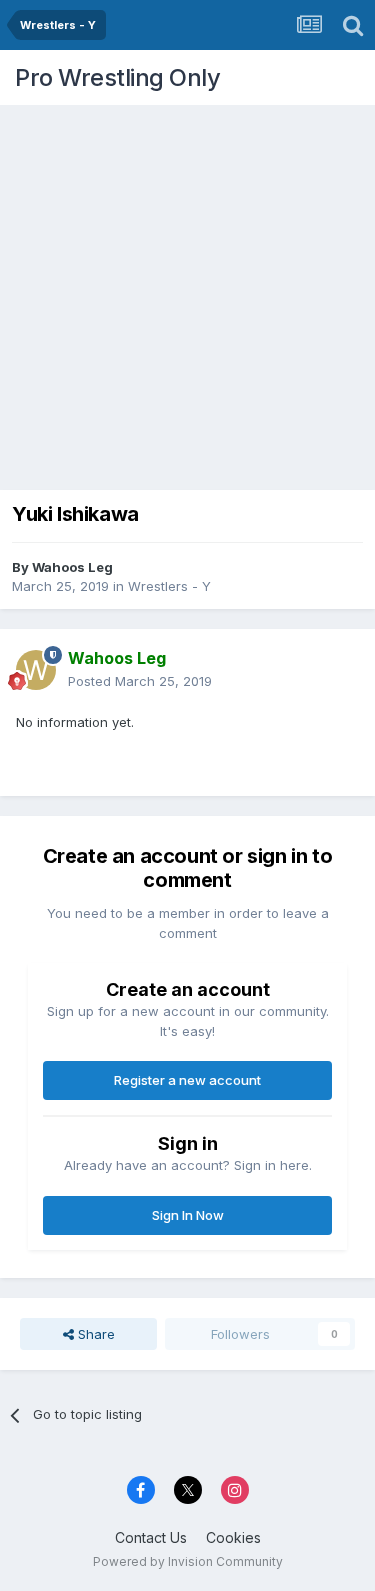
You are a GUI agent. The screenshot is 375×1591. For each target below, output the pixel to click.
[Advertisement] (187, 292)
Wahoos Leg (72, 567)
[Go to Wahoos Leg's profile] (36, 670)
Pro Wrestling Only (117, 77)
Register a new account (187, 1080)
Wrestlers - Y (169, 586)
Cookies (233, 1537)
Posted (140, 681)
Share (94, 1334)
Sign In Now (188, 1215)
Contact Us (151, 1537)
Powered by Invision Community (188, 1561)
